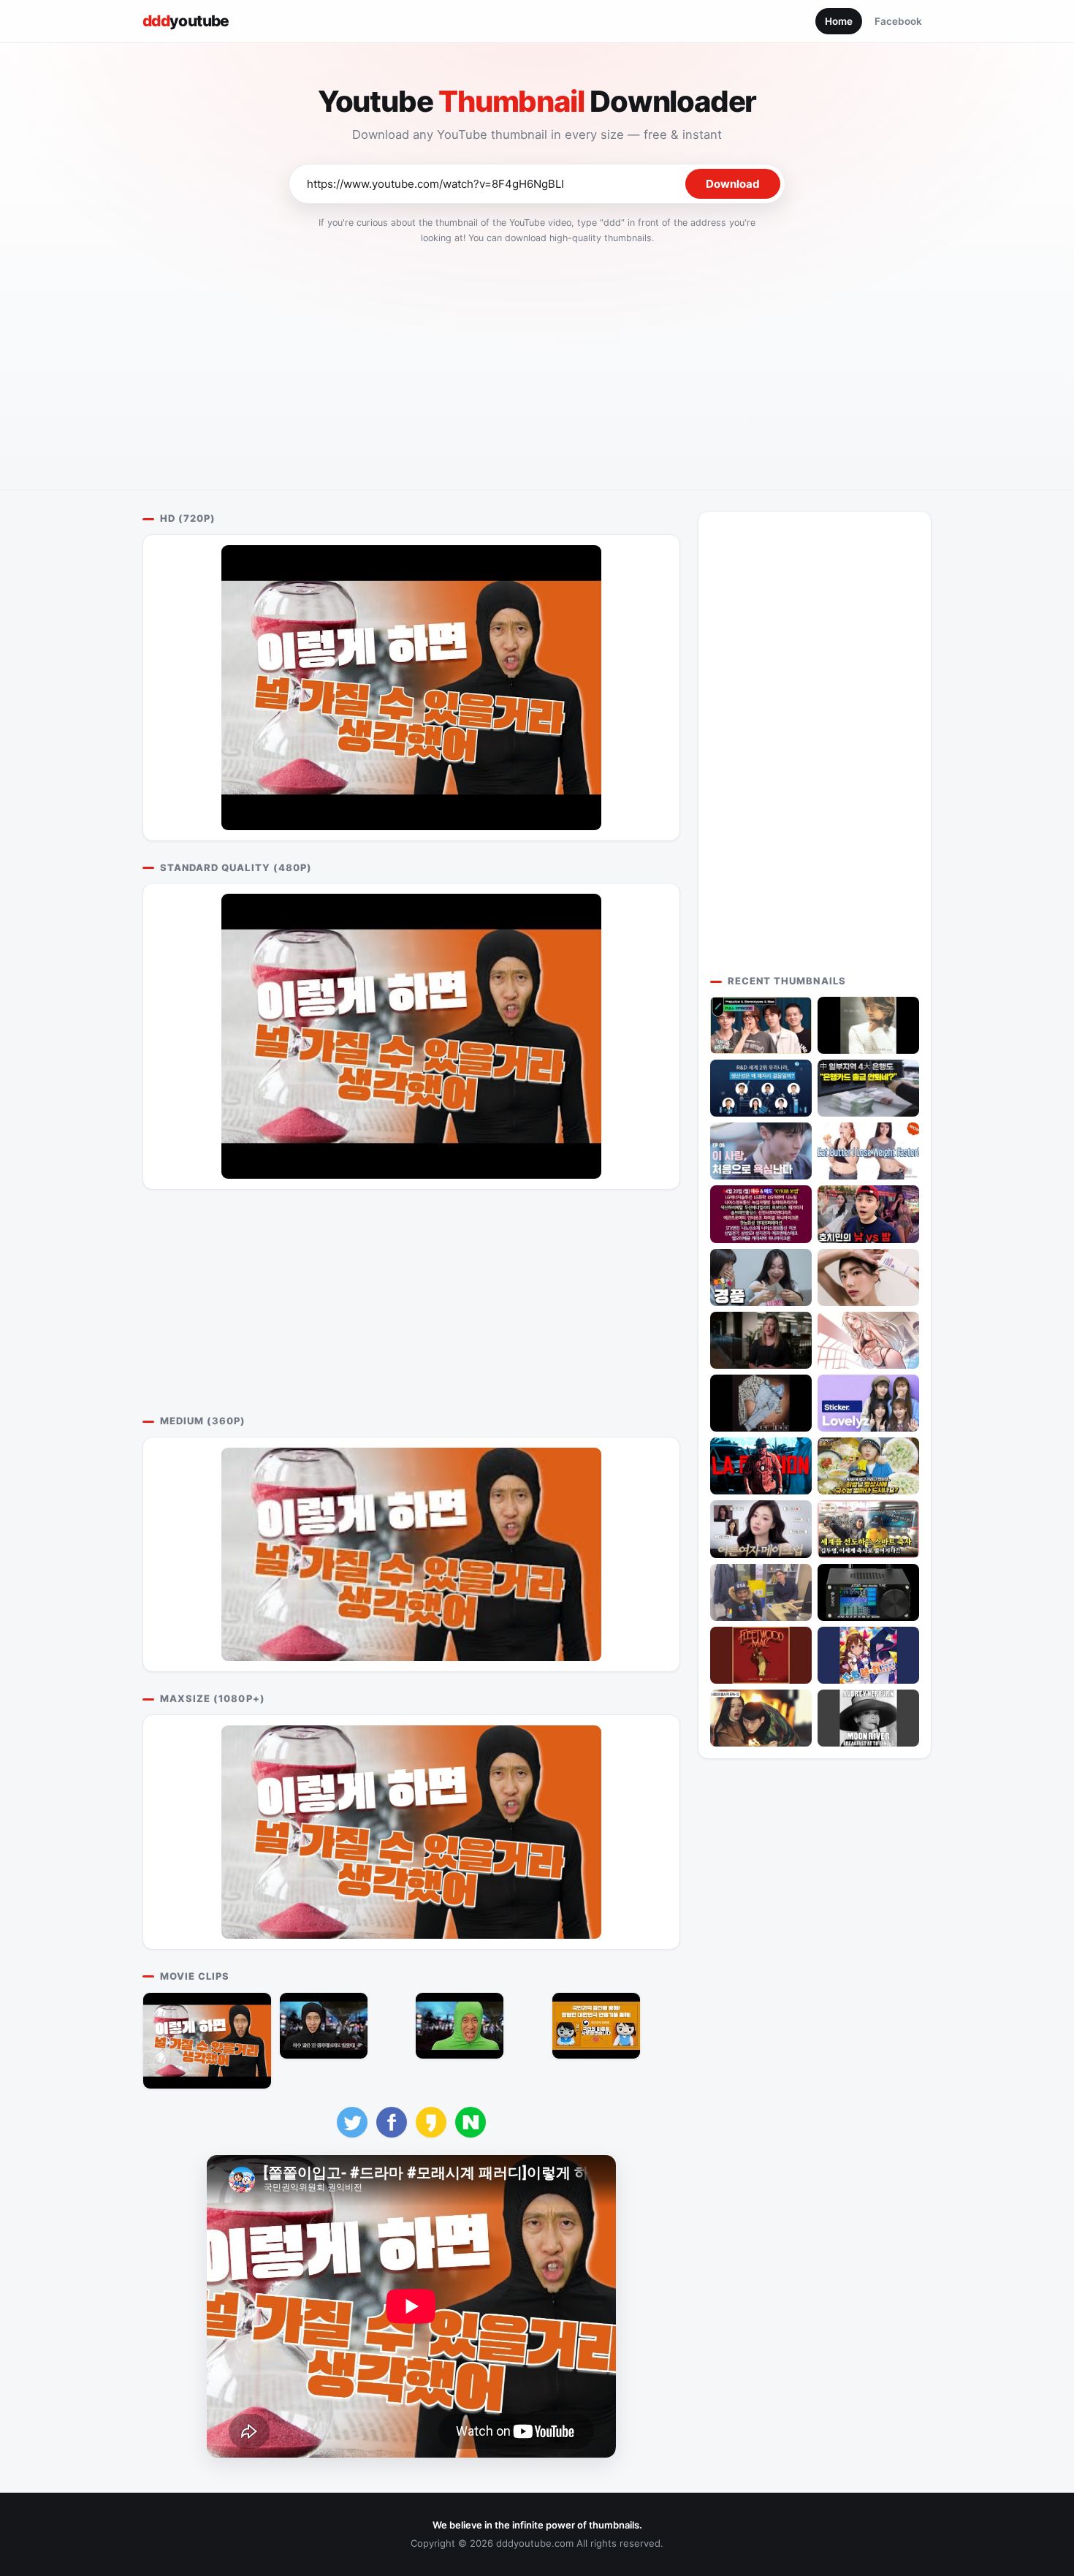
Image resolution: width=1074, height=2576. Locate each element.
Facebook (898, 21)
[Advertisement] (537, 362)
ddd (186, 21)
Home (839, 21)
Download (733, 184)
